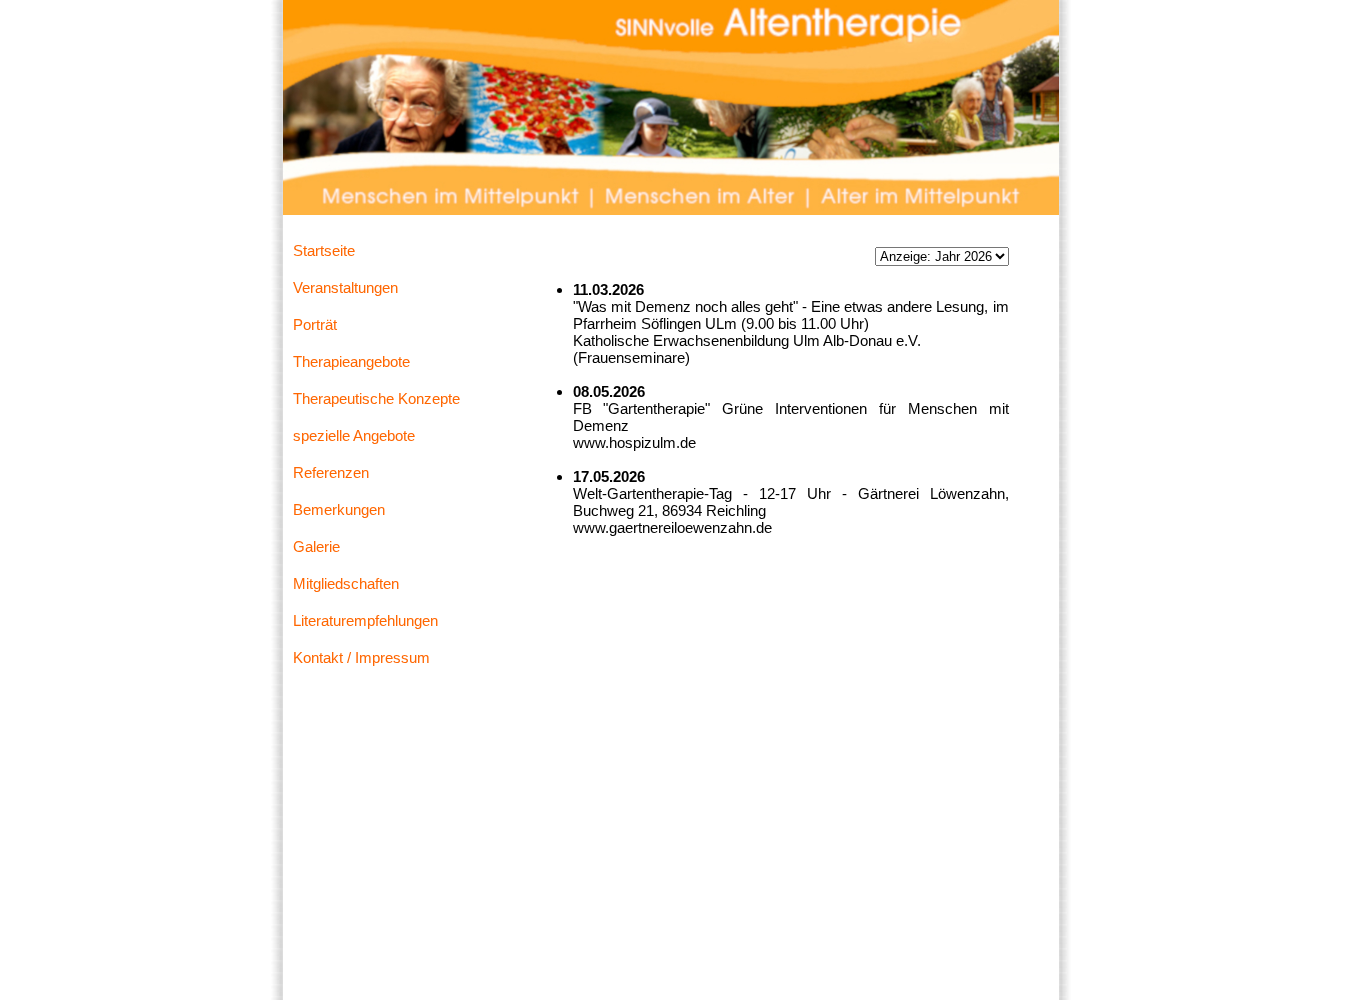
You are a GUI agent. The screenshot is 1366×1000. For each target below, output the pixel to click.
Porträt (315, 324)
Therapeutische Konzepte (376, 398)
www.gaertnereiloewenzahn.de (672, 527)
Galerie (316, 546)
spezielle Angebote (354, 435)
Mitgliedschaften (346, 583)
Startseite (324, 250)
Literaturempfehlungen (365, 620)
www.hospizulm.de (634, 442)
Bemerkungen (339, 509)
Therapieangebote (351, 361)
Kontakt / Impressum (361, 657)
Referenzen (331, 472)
